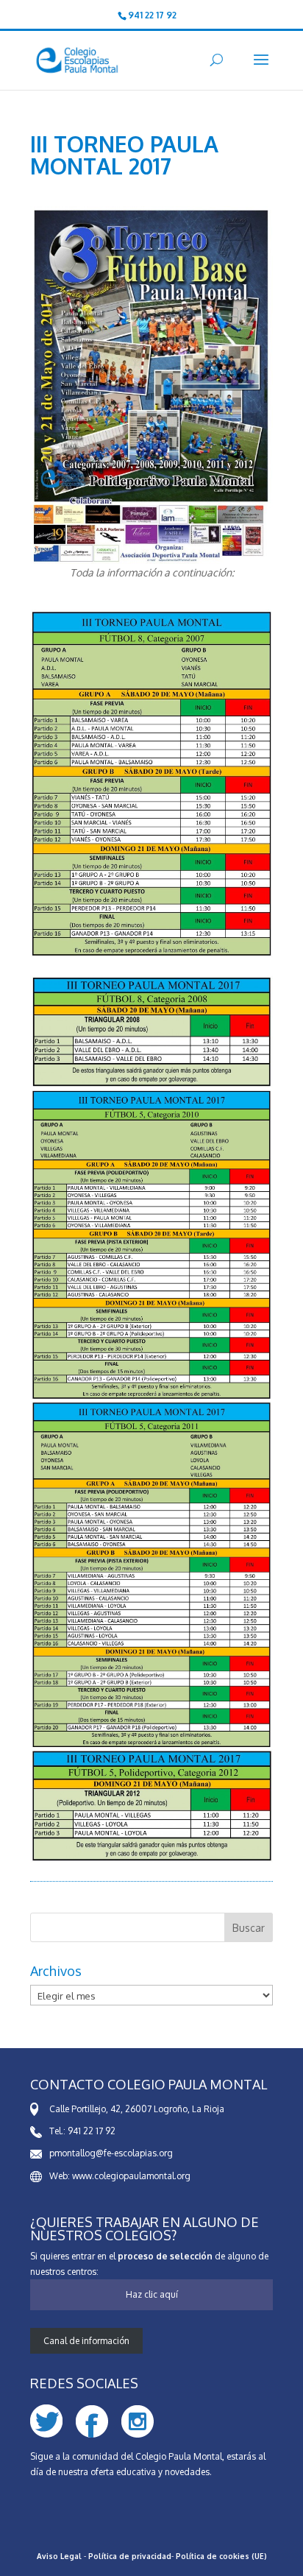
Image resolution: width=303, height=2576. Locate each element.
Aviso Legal (59, 2556)
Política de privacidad (130, 2556)
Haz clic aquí (152, 2294)
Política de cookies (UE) (221, 2556)
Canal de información (86, 2341)
